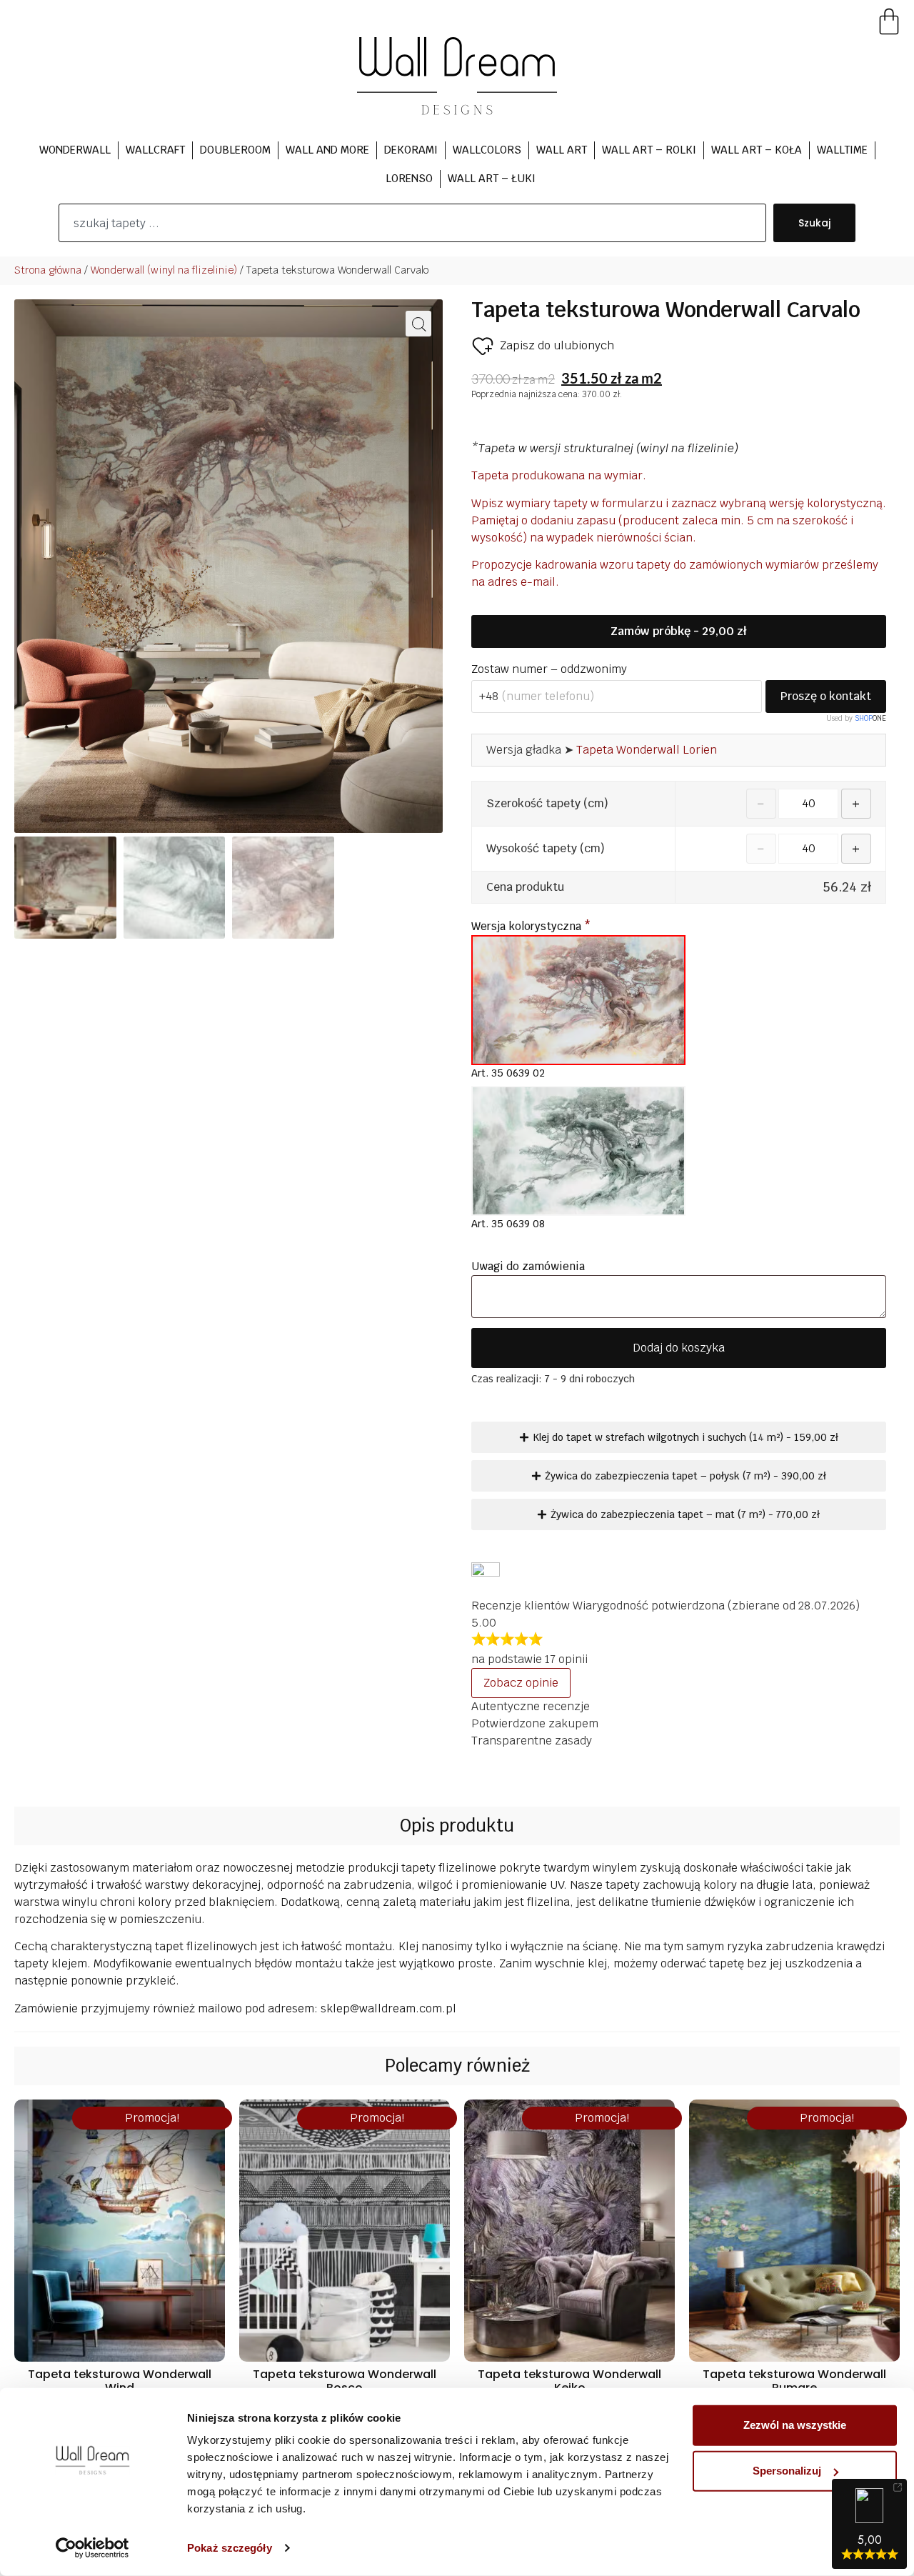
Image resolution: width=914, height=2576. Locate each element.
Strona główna (48, 270)
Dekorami (411, 150)
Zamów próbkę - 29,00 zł (678, 631)
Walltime (842, 150)
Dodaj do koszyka (679, 1348)
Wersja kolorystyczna (531, 926)
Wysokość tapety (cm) (546, 849)
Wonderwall (75, 150)
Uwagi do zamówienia (529, 1266)
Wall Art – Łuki (492, 178)
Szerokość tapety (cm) (547, 804)
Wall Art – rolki (649, 150)
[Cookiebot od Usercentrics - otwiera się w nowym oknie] (92, 2548)
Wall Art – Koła (757, 150)
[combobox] (412, 223)
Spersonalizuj (787, 2471)
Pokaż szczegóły (230, 2548)
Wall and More (327, 150)
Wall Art (562, 150)
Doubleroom (235, 150)
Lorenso (409, 178)
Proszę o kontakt (826, 696)
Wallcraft (155, 150)
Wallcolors (487, 150)
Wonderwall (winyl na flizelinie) (164, 270)
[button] (418, 324)
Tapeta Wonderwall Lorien (647, 750)
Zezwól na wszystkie (795, 2425)
